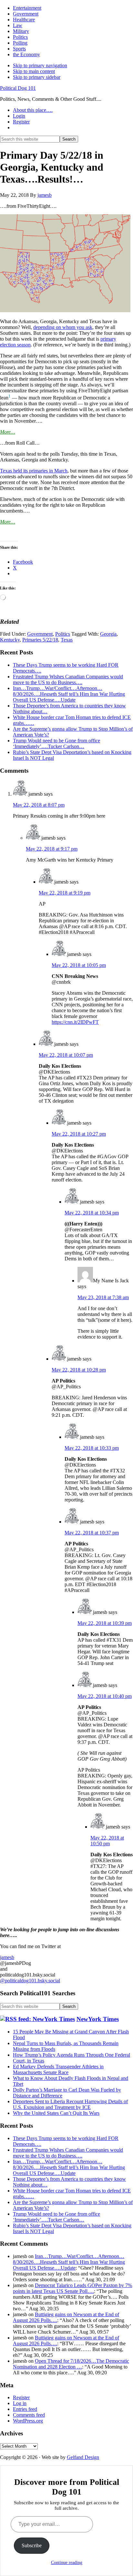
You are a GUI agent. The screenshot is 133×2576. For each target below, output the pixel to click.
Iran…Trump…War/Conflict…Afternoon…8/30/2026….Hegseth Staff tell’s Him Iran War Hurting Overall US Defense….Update (69, 694)
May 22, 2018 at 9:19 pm (65, 893)
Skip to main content (34, 71)
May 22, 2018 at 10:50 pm (107, 1841)
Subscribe (32, 2545)
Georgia (108, 634)
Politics (63, 634)
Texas (67, 640)
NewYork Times (98, 2019)
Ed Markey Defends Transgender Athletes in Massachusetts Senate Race (58, 2069)
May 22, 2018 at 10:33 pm (92, 1448)
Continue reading (67, 2563)
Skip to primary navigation (40, 65)
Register (21, 2397)
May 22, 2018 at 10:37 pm (92, 1533)
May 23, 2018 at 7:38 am (103, 1297)
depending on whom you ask (63, 327)
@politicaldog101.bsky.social (30, 1981)
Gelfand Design (83, 2457)
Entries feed (25, 2409)
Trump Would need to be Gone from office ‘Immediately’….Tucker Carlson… (56, 743)
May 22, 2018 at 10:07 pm (66, 1055)
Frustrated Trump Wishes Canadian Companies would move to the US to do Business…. (68, 679)
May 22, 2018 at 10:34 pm (92, 1213)
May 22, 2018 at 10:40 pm (105, 1696)
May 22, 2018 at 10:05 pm (79, 965)
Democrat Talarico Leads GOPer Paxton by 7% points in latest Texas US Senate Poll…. (72, 2288)
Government (40, 634)
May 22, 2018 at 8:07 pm (39, 805)
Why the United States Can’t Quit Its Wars (56, 2113)
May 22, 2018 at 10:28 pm (79, 1370)
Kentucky (10, 640)
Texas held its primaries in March (34, 471)
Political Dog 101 (18, 88)
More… (8, 432)
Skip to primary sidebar (37, 77)
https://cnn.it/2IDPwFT (75, 1022)
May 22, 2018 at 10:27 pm (79, 1134)
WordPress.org (28, 2421)
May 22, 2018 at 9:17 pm (52, 849)
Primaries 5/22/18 (40, 640)
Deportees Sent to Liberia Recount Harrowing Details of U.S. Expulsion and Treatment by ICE (70, 2104)
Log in (20, 2403)
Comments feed (29, 2415)
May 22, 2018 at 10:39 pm (105, 1623)
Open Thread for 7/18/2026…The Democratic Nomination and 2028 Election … (71, 2364)
